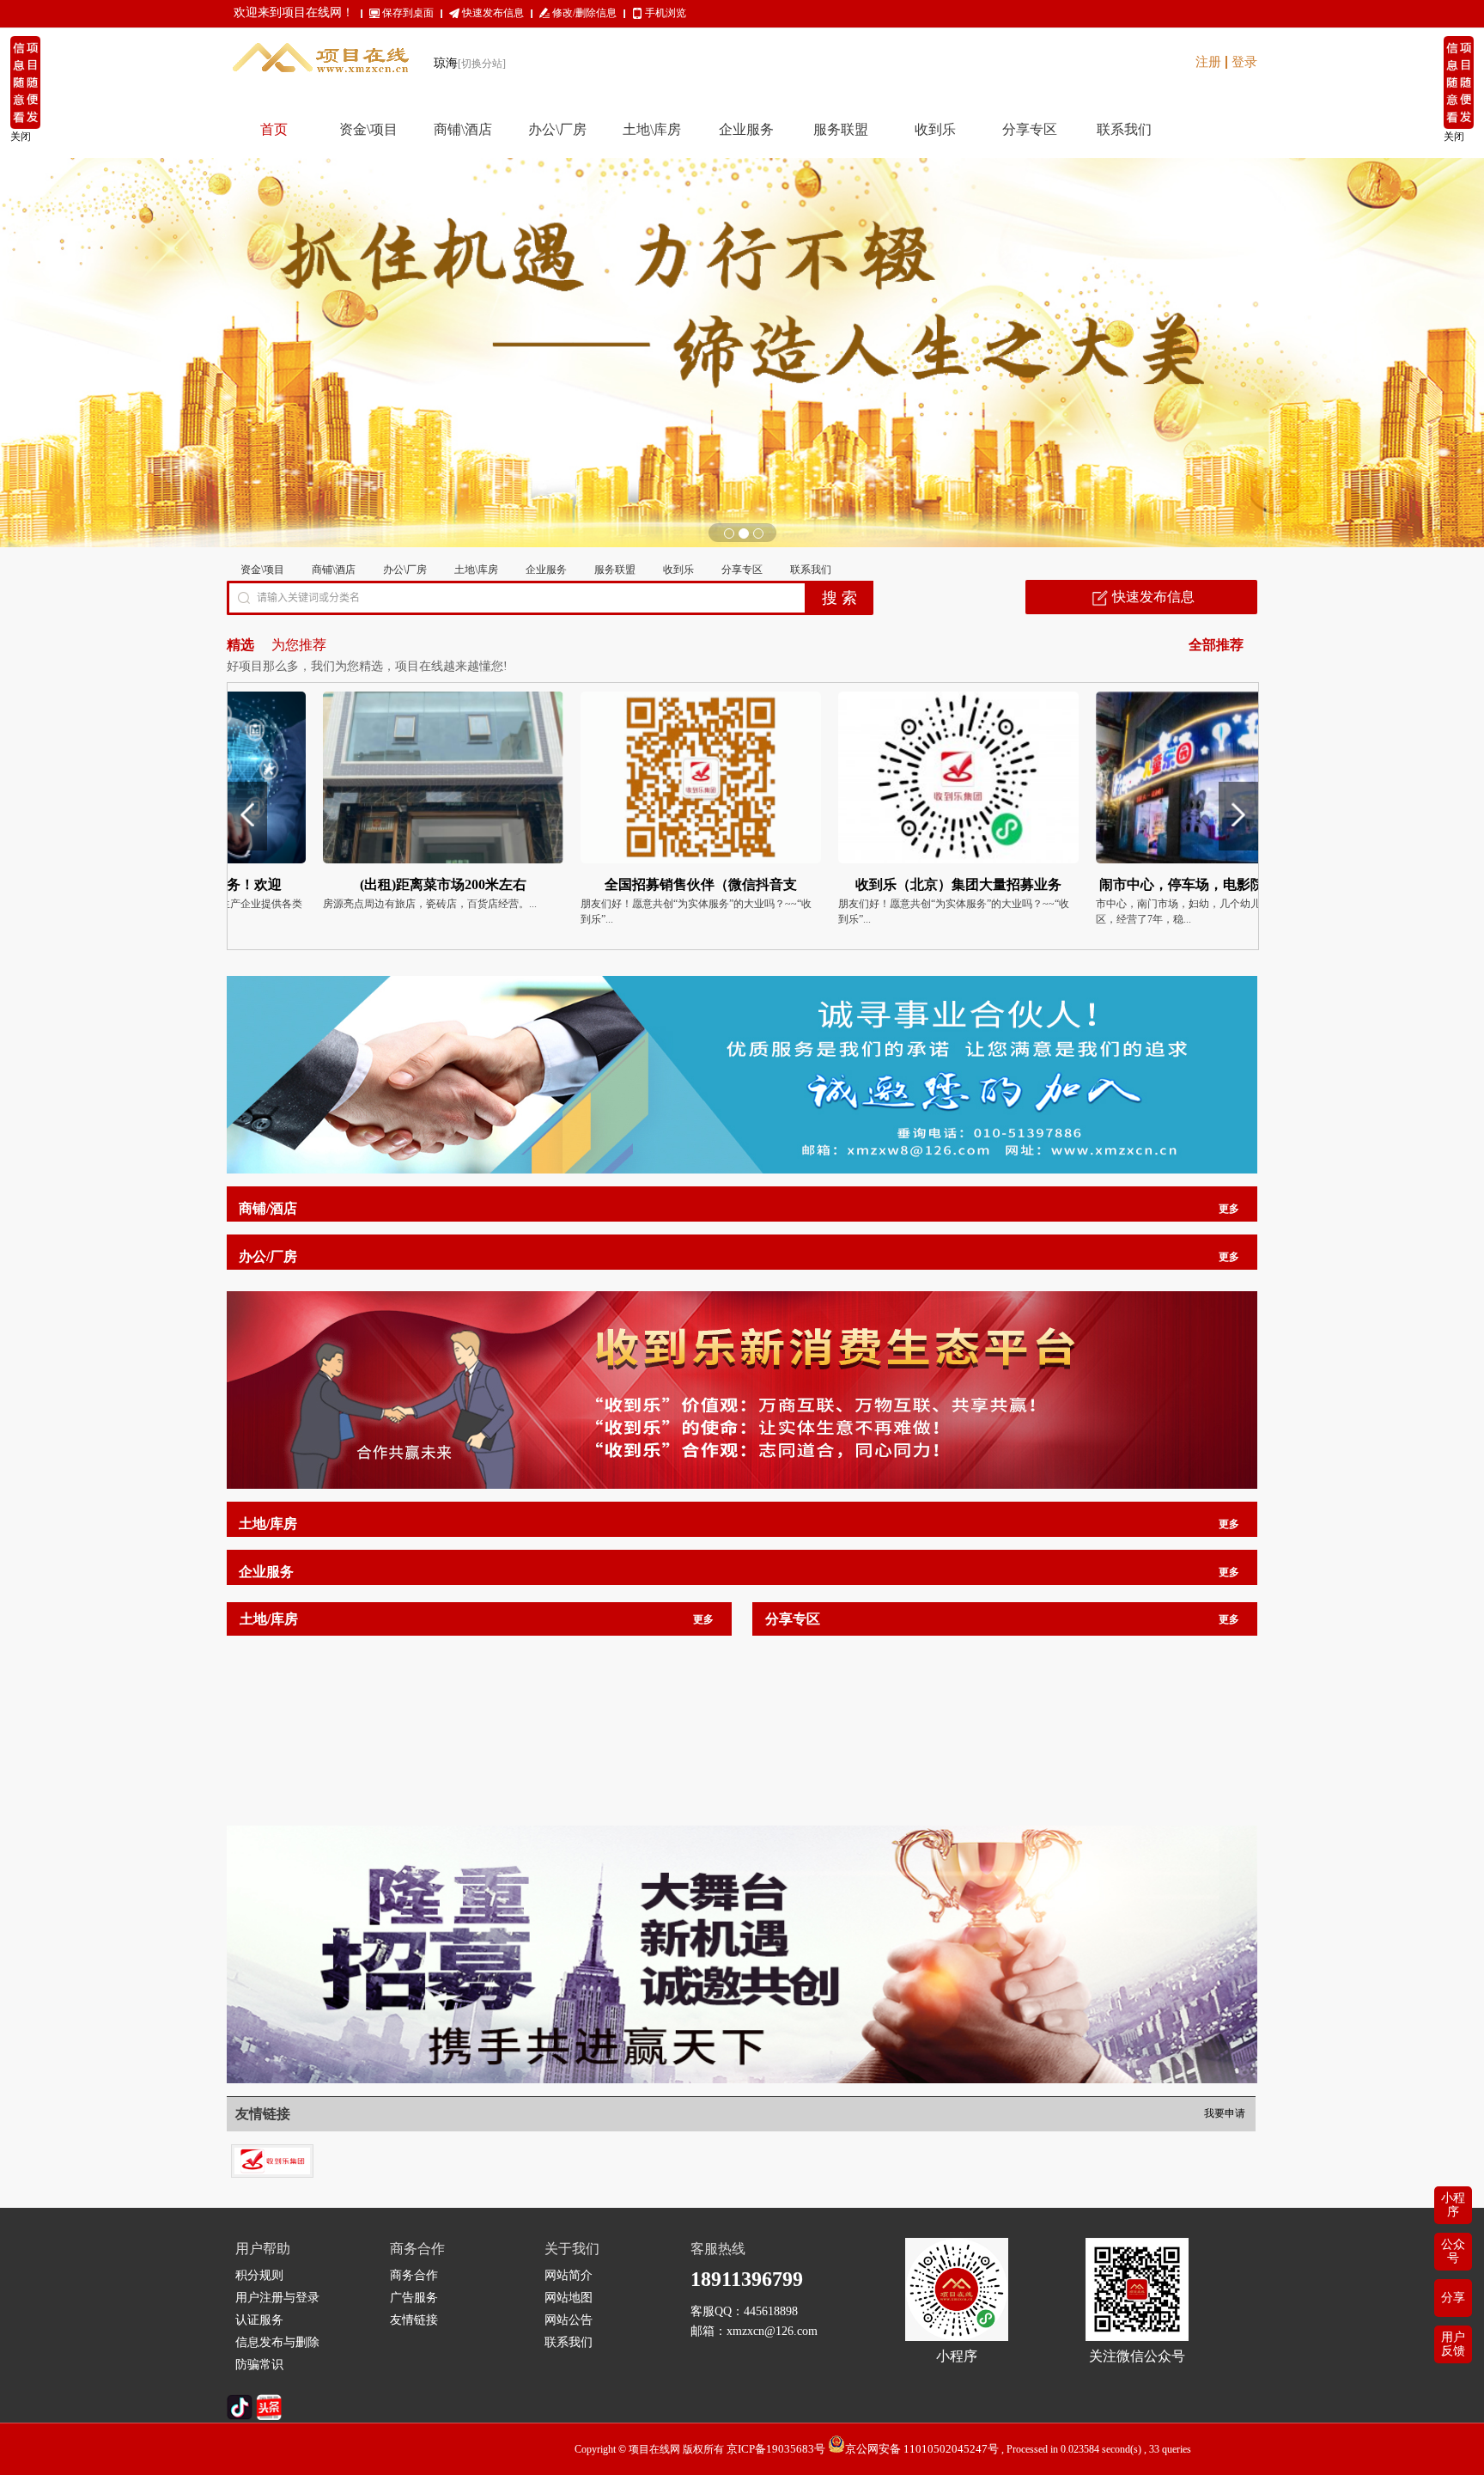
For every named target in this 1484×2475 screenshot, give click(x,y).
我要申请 (1225, 2113)
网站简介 (569, 2275)
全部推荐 (1216, 645)
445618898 (771, 2311)
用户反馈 (1453, 2344)
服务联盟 (615, 570)
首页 (274, 129)
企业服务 (546, 570)
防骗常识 (259, 2365)
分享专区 (742, 570)
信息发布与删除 (277, 2342)
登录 (1244, 62)
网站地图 (569, 2298)
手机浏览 (666, 13)
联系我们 (811, 570)
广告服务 (414, 2298)
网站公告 (569, 2320)
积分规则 (259, 2275)
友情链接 (414, 2320)
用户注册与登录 (277, 2298)
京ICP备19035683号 (776, 2449)
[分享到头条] (269, 2416)
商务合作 (414, 2275)
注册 (1208, 62)
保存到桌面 (408, 13)
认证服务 (259, 2320)
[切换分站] (482, 64)
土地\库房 (476, 570)
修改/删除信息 (584, 13)
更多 (1229, 1209)
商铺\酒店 (334, 570)
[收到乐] (272, 2152)
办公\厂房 (405, 570)
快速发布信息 (493, 13)
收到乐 (678, 570)
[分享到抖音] (240, 2416)
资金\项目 (262, 570)
